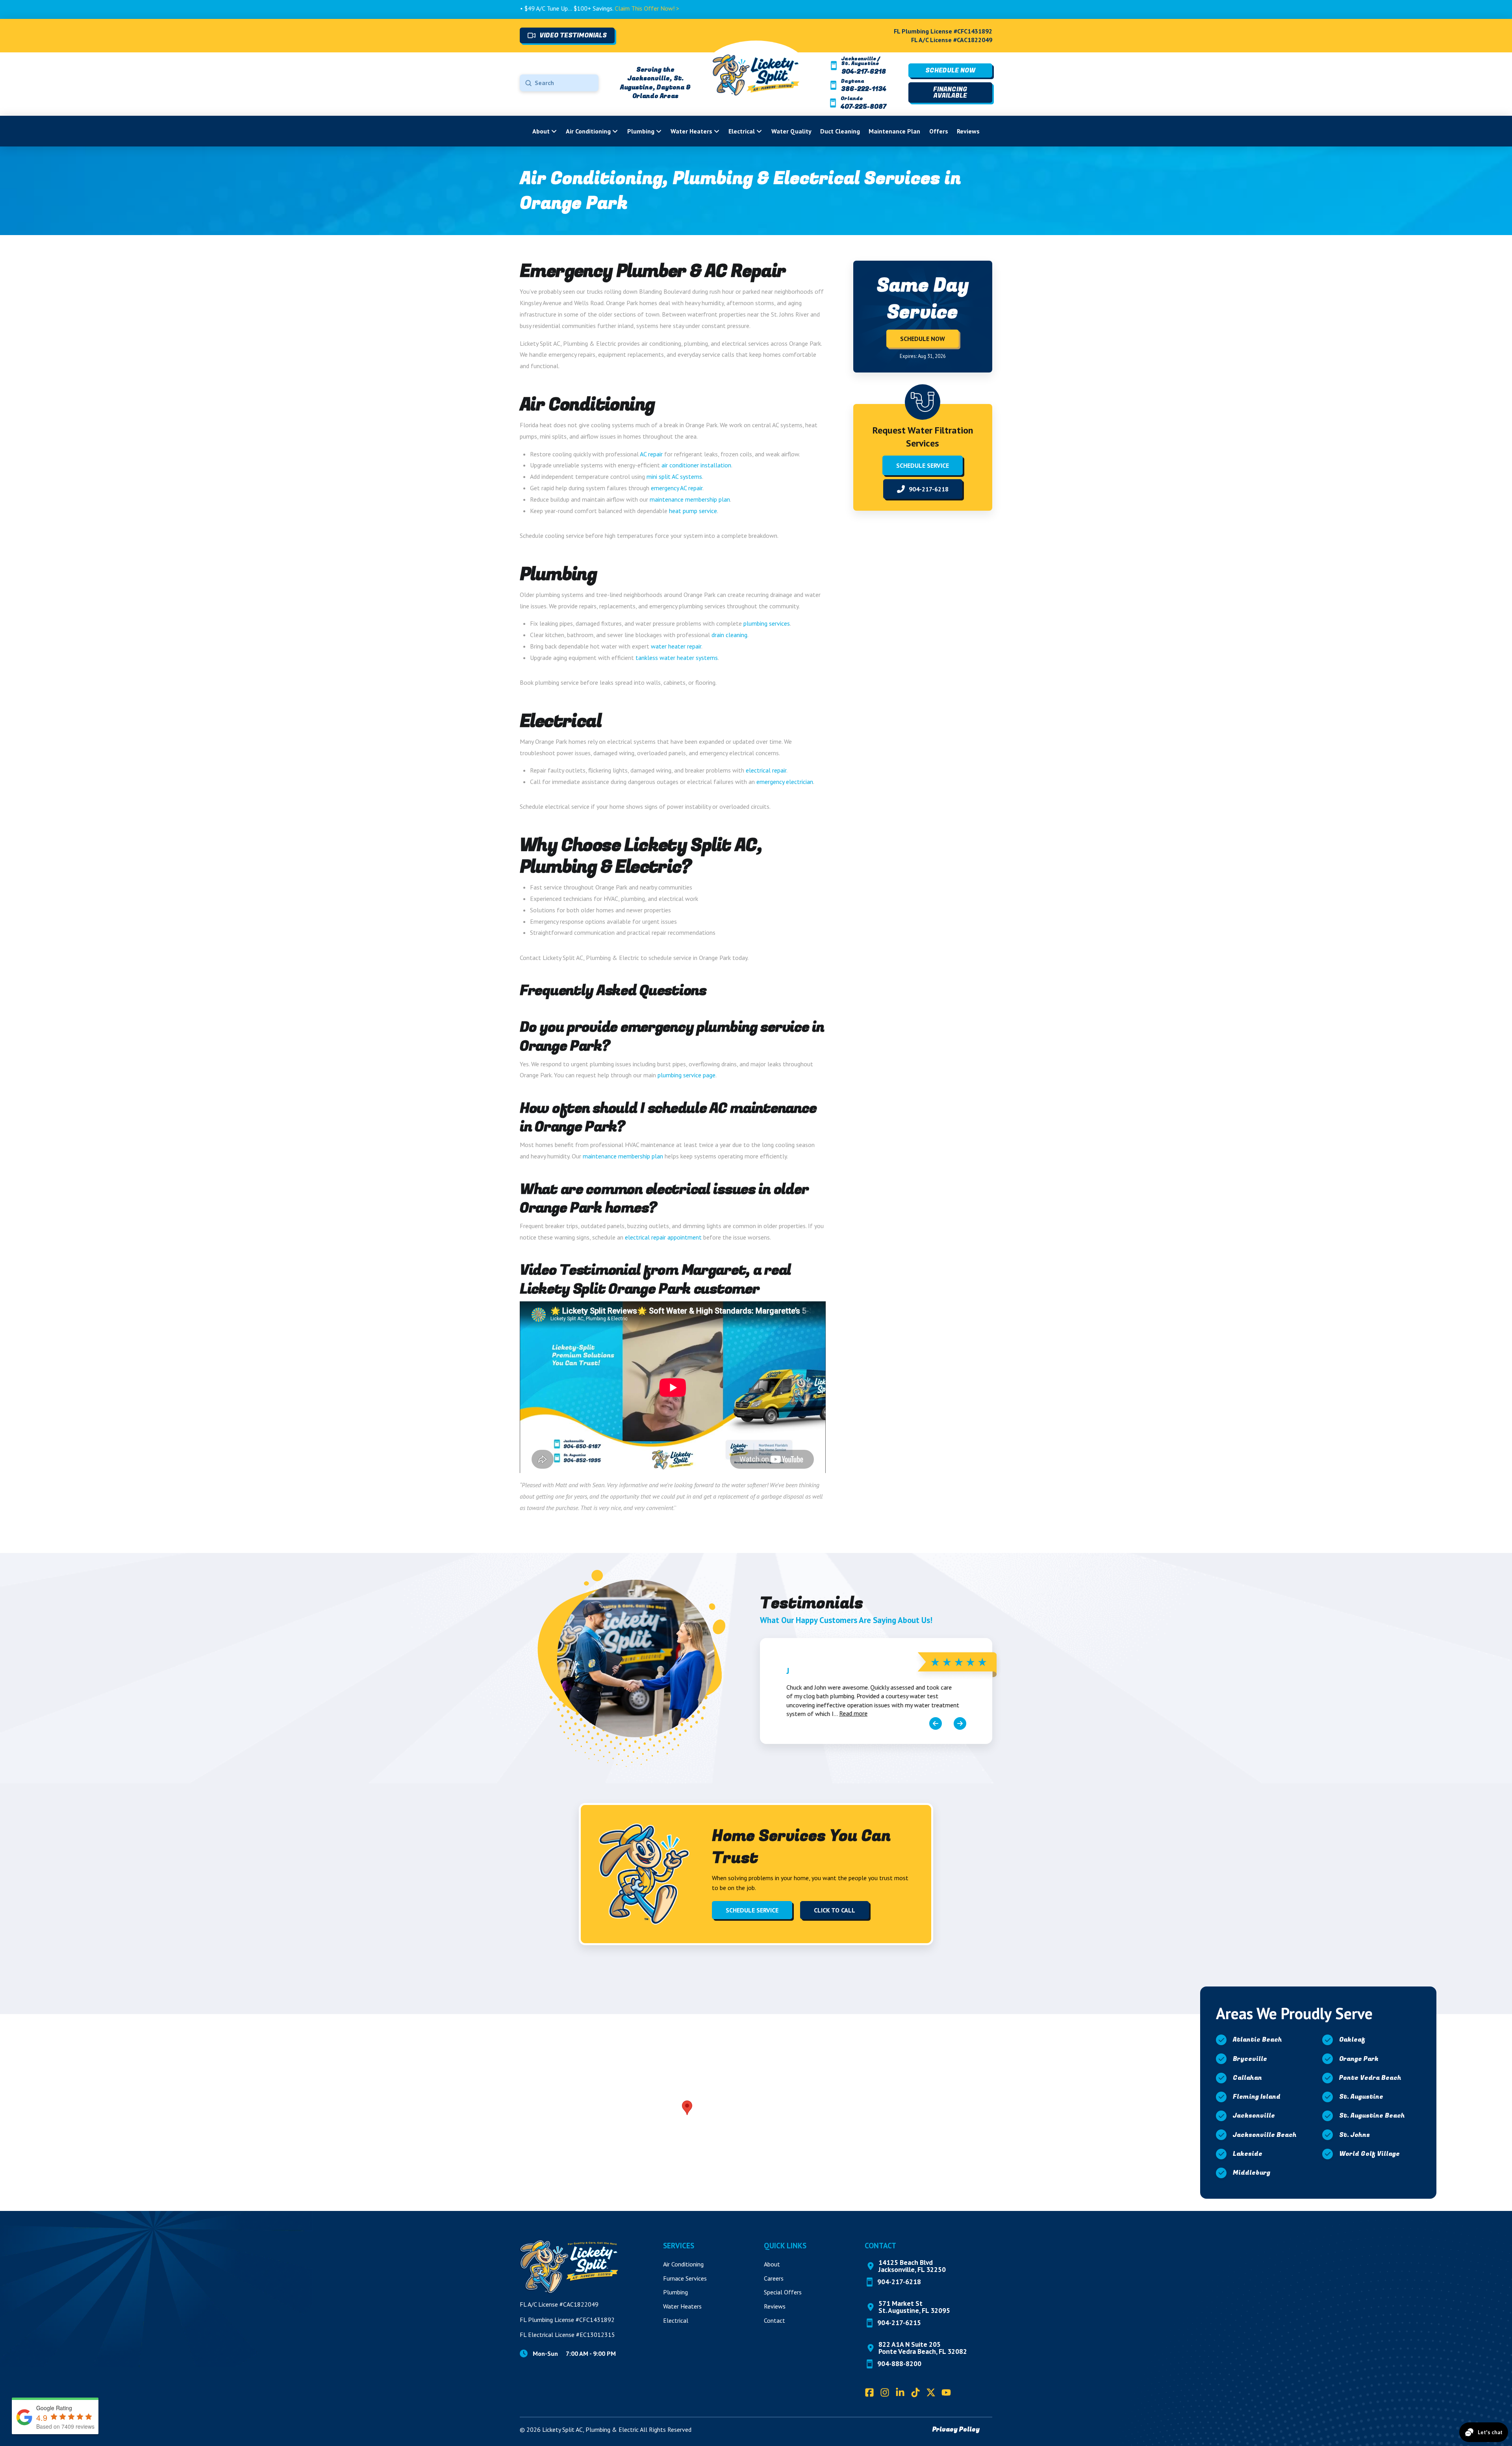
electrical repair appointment (663, 1237)
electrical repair (766, 770)
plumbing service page (687, 1075)
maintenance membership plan (690, 499)
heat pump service (693, 511)
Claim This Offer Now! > (478, 8)
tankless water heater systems (677, 658)
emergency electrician (785, 782)
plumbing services (767, 623)
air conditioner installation (696, 465)
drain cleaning (729, 635)
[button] (687, 2108)
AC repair (651, 454)
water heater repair (676, 646)
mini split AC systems (674, 476)
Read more (853, 1713)
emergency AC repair (677, 488)
